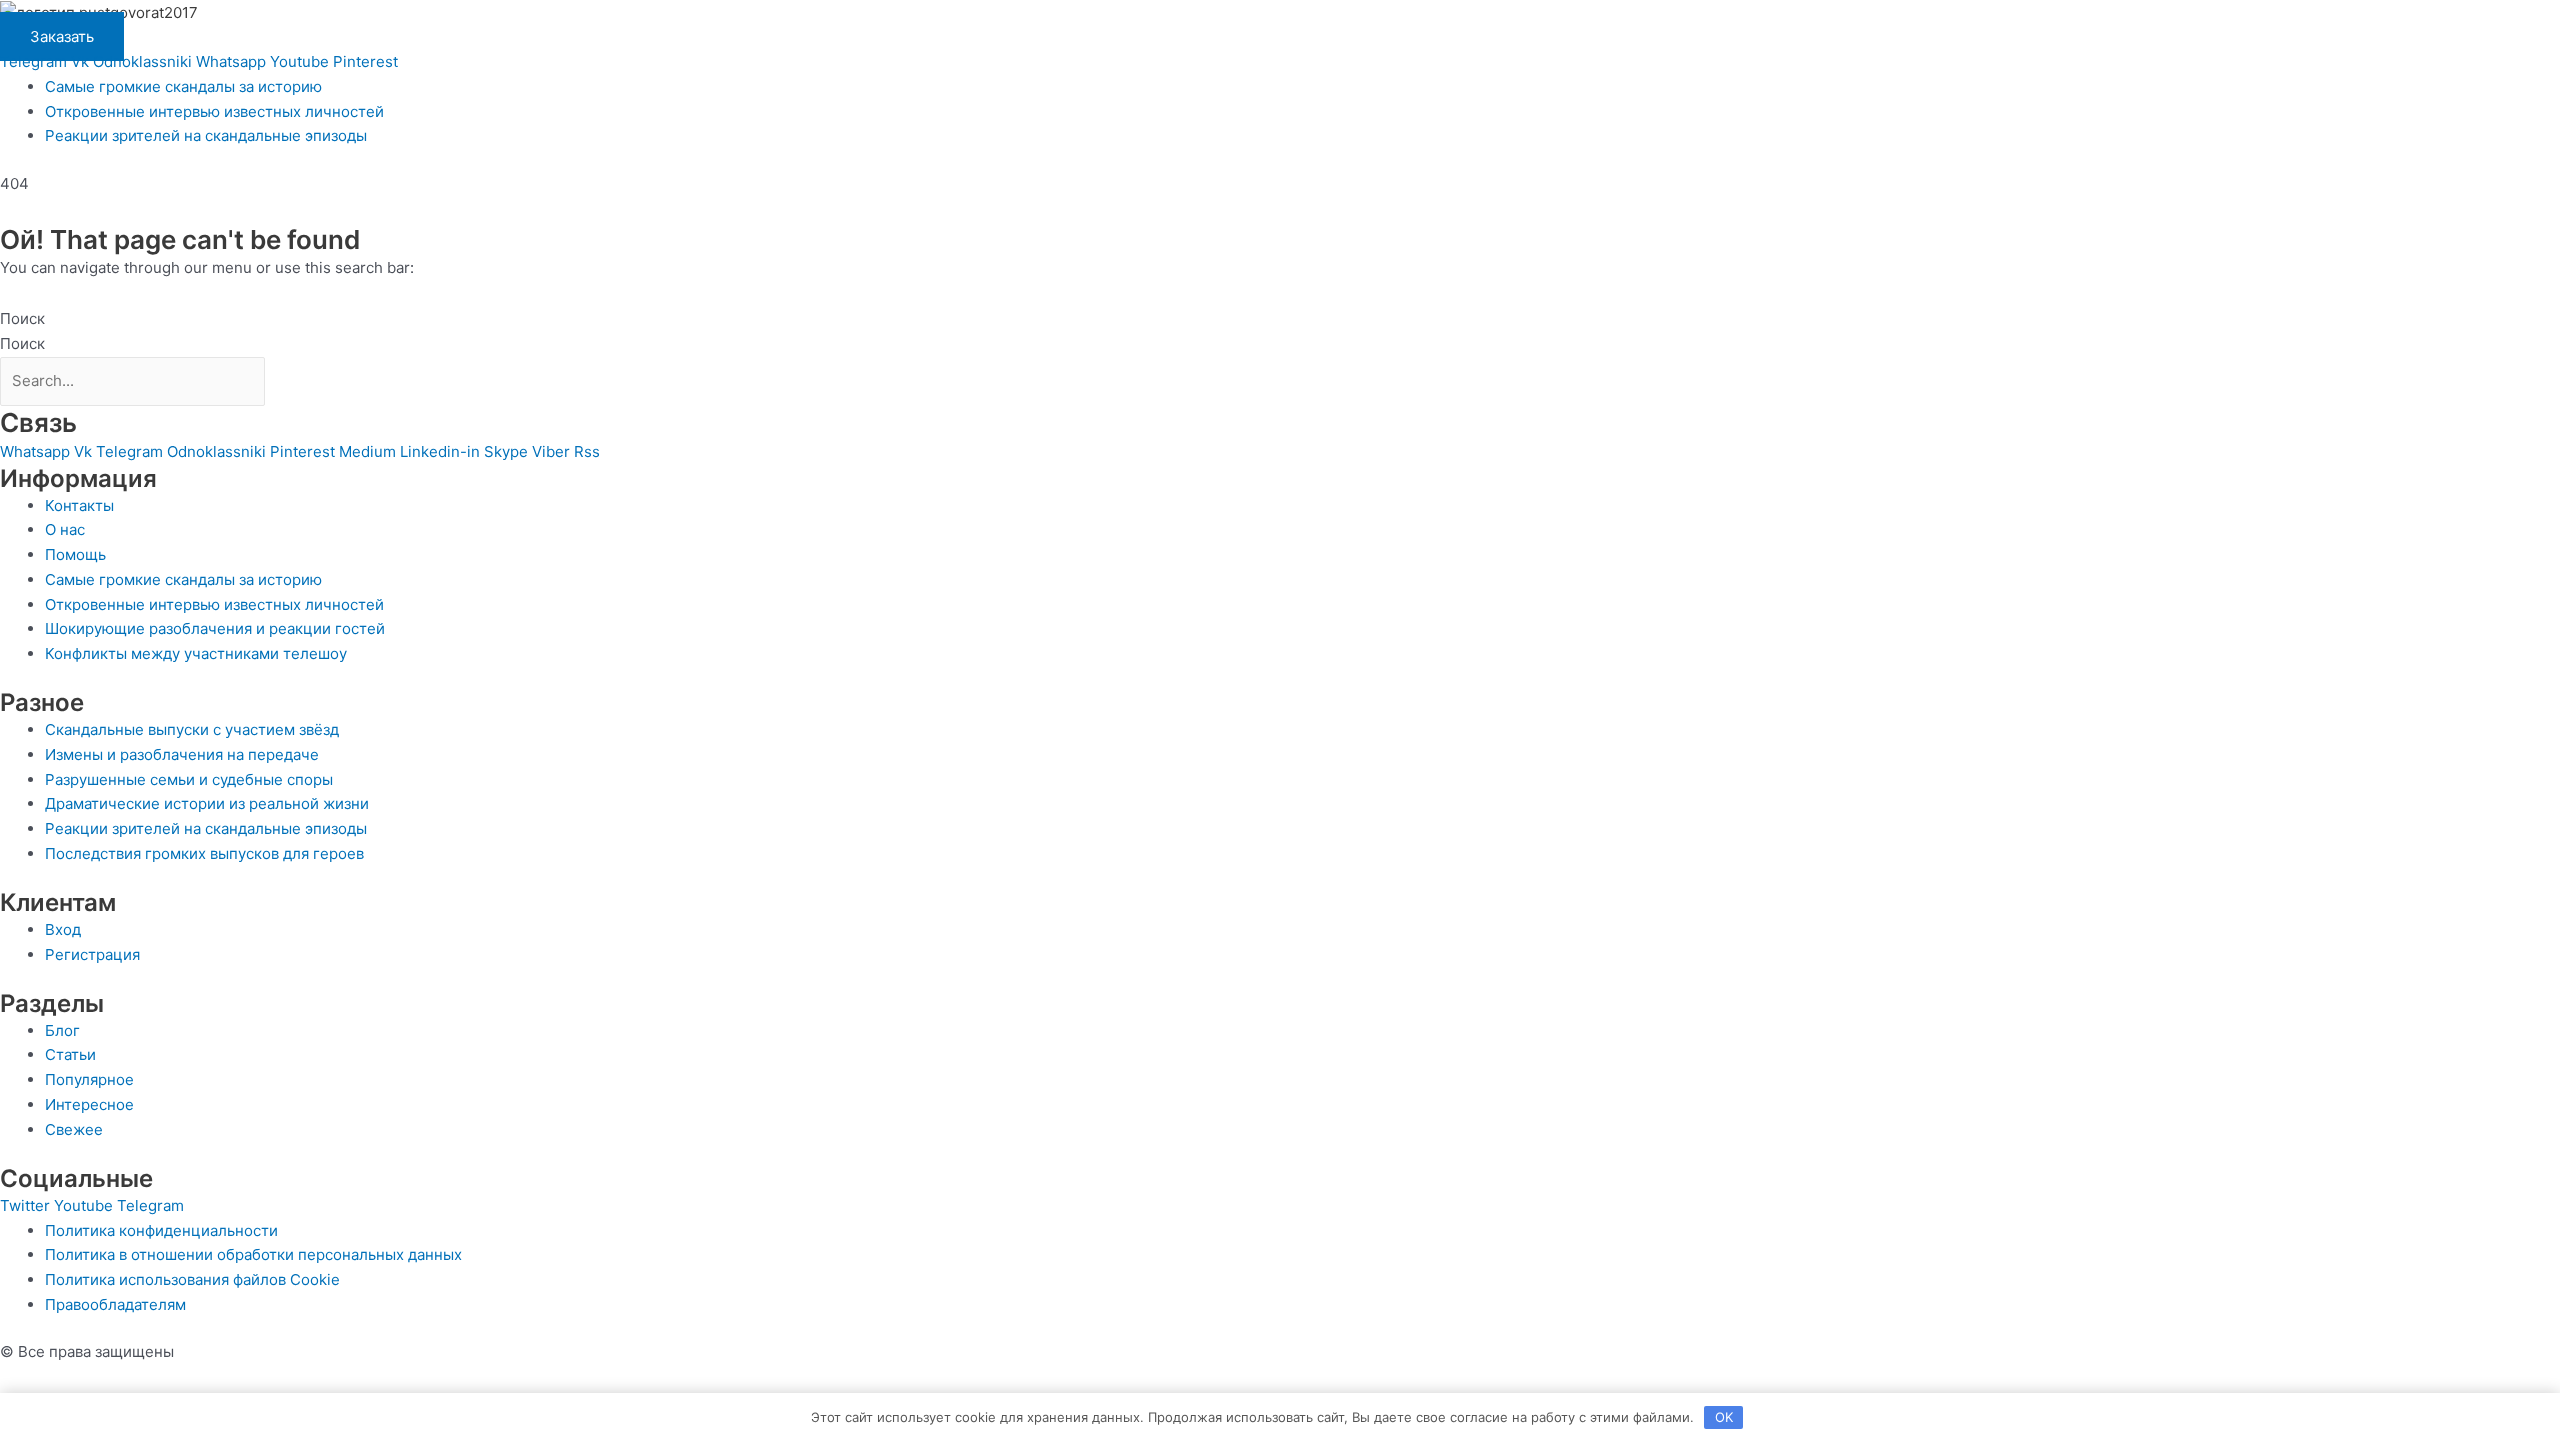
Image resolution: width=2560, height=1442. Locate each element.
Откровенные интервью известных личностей (214, 111)
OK (1724, 1417)
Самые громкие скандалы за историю (183, 86)
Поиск (22, 318)
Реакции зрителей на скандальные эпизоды (206, 135)
